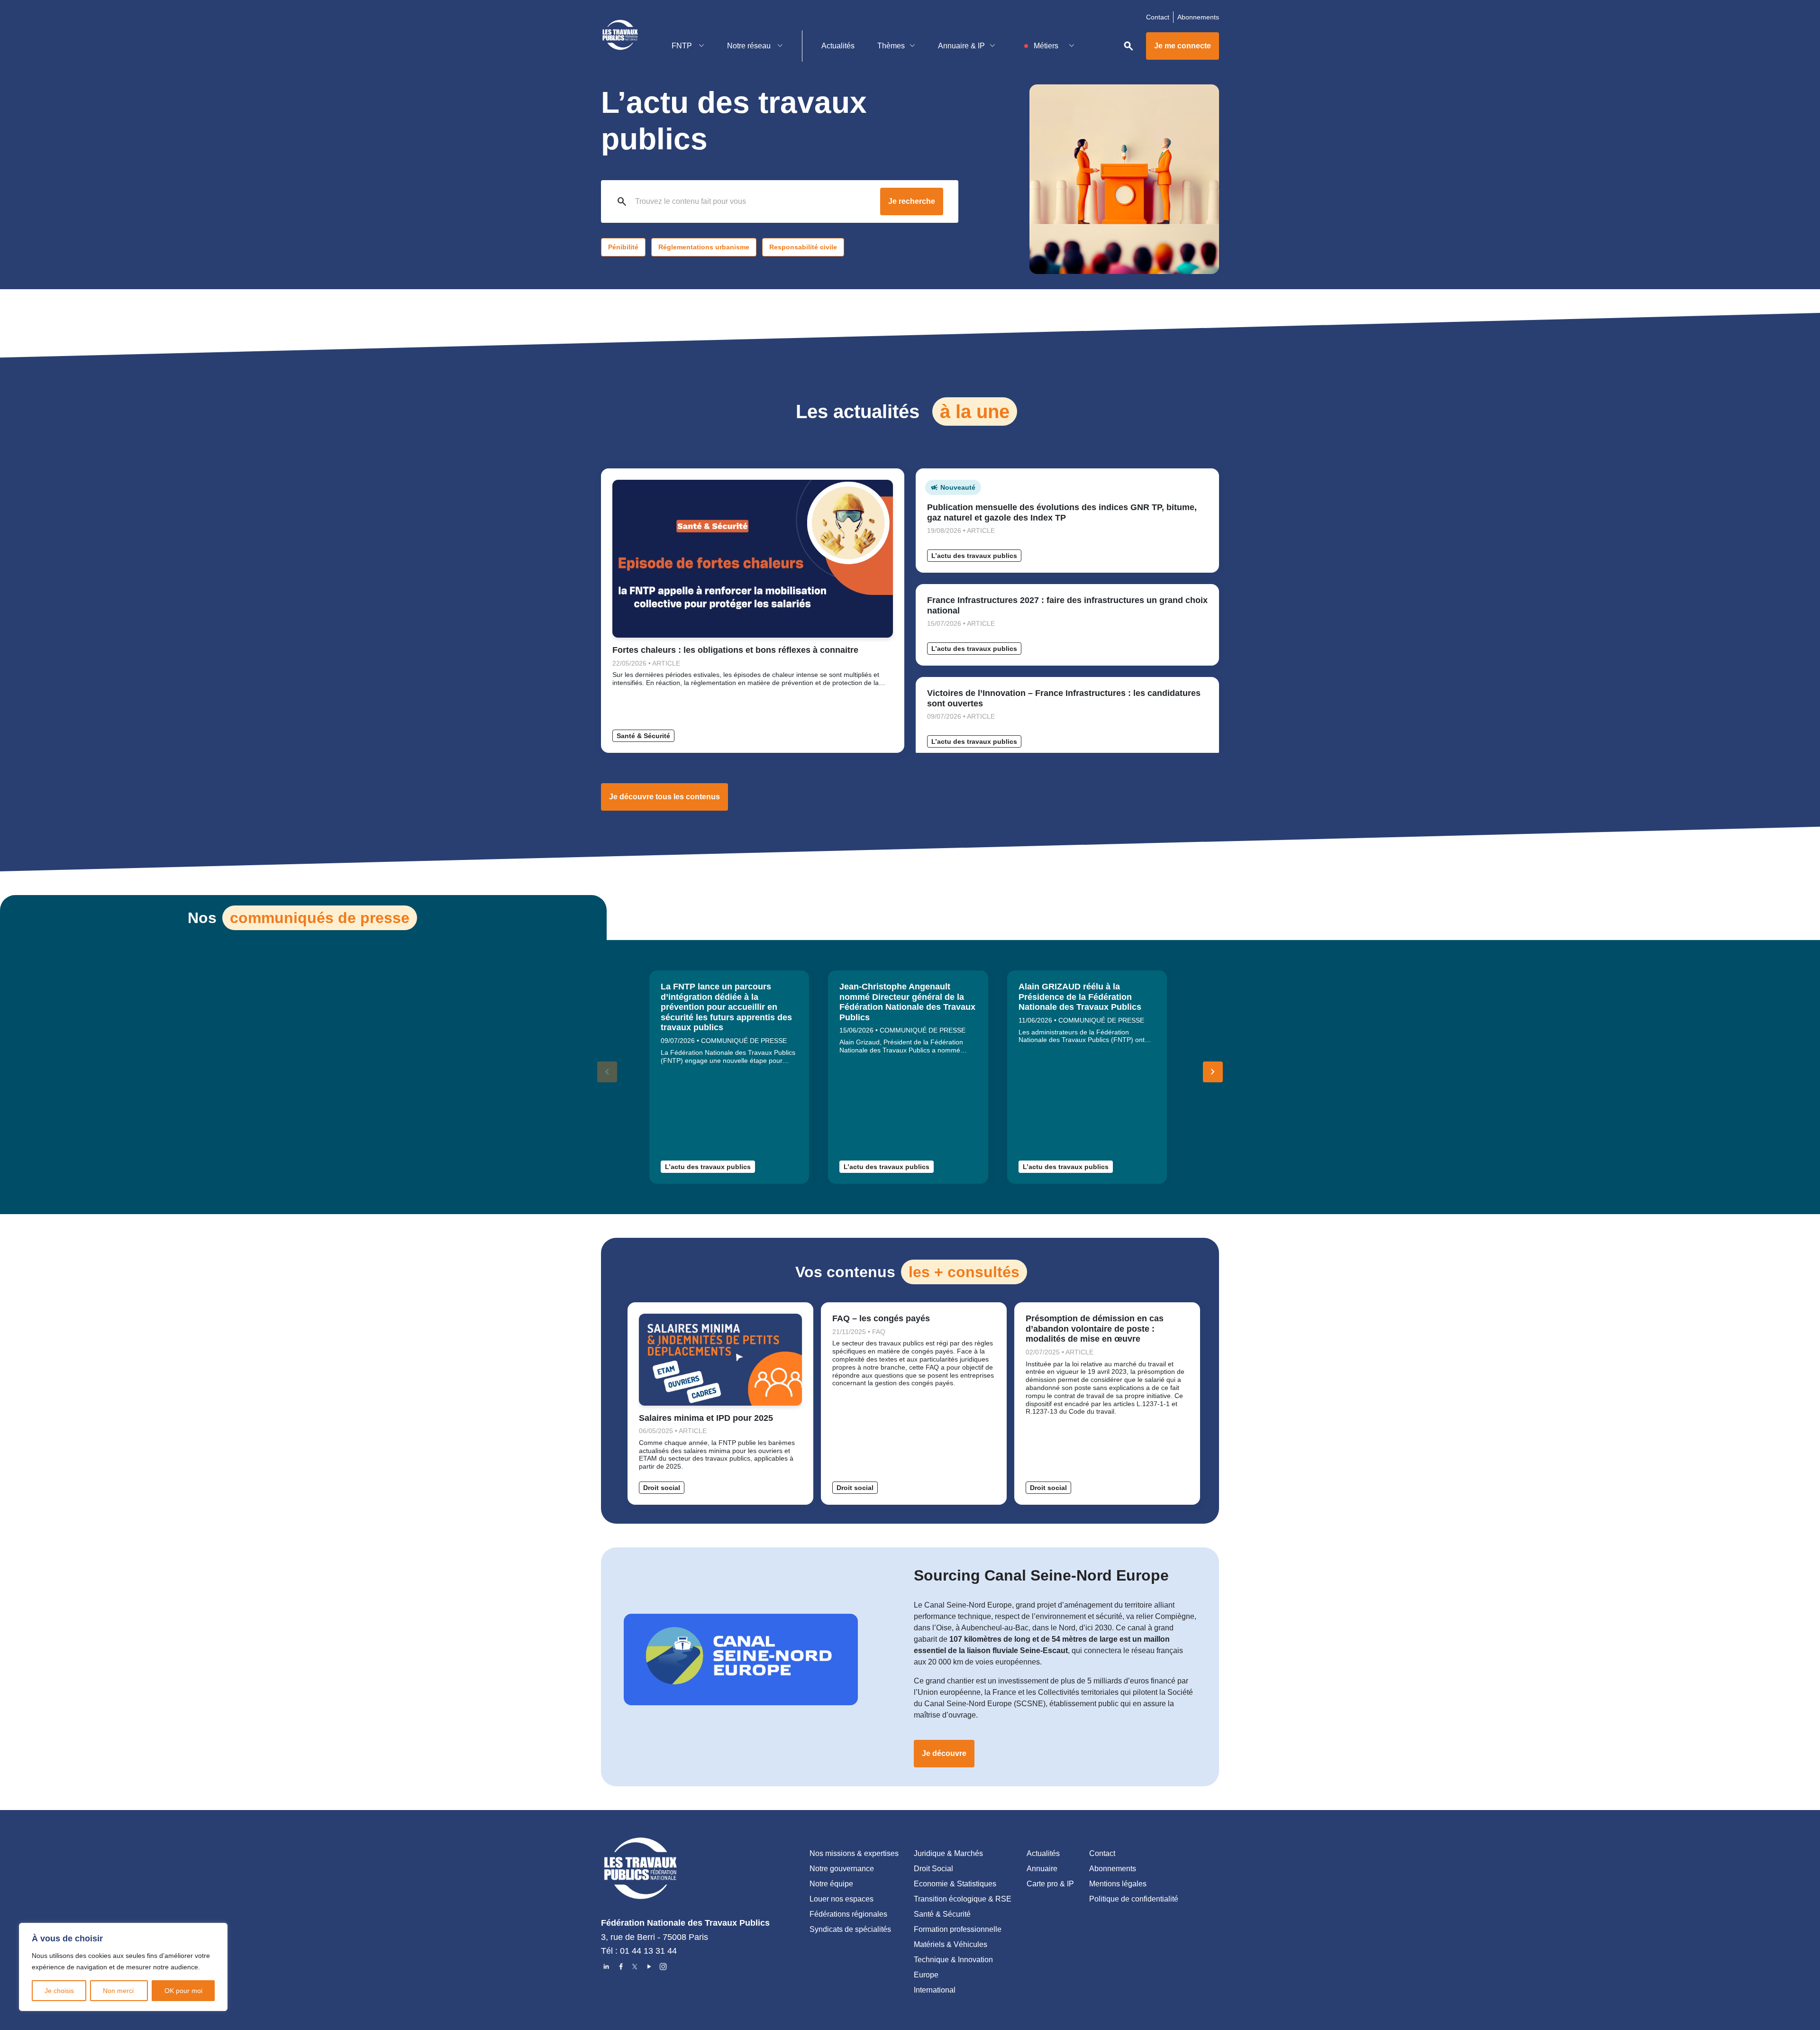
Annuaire (1042, 1869)
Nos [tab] (299, 918)
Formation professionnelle (958, 1929)
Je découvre (944, 1753)
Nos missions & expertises (854, 1853)
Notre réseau (750, 46)
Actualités (838, 46)
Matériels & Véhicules (951, 1944)
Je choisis (59, 1991)
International (935, 1990)
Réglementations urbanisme (704, 247)
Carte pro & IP (1050, 1884)
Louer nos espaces (842, 1899)
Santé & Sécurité (643, 736)
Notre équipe (831, 1884)
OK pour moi (183, 1991)
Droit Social (933, 1869)
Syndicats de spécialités (850, 1929)
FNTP (683, 46)
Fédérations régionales (848, 1914)
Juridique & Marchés (948, 1853)
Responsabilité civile (803, 247)
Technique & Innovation (953, 1960)
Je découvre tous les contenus (664, 797)
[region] (123, 1967)
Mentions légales (1118, 1884)
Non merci (119, 1991)
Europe (926, 1975)
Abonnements (1198, 17)
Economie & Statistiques (955, 1884)
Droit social (662, 1488)
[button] (1213, 1072)
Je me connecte (1183, 46)
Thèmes (891, 46)
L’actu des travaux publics (974, 556)
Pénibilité (623, 247)
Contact (1158, 17)
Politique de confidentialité (1134, 1899)
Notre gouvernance (842, 1869)
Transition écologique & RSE (963, 1899)
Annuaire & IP (961, 46)
